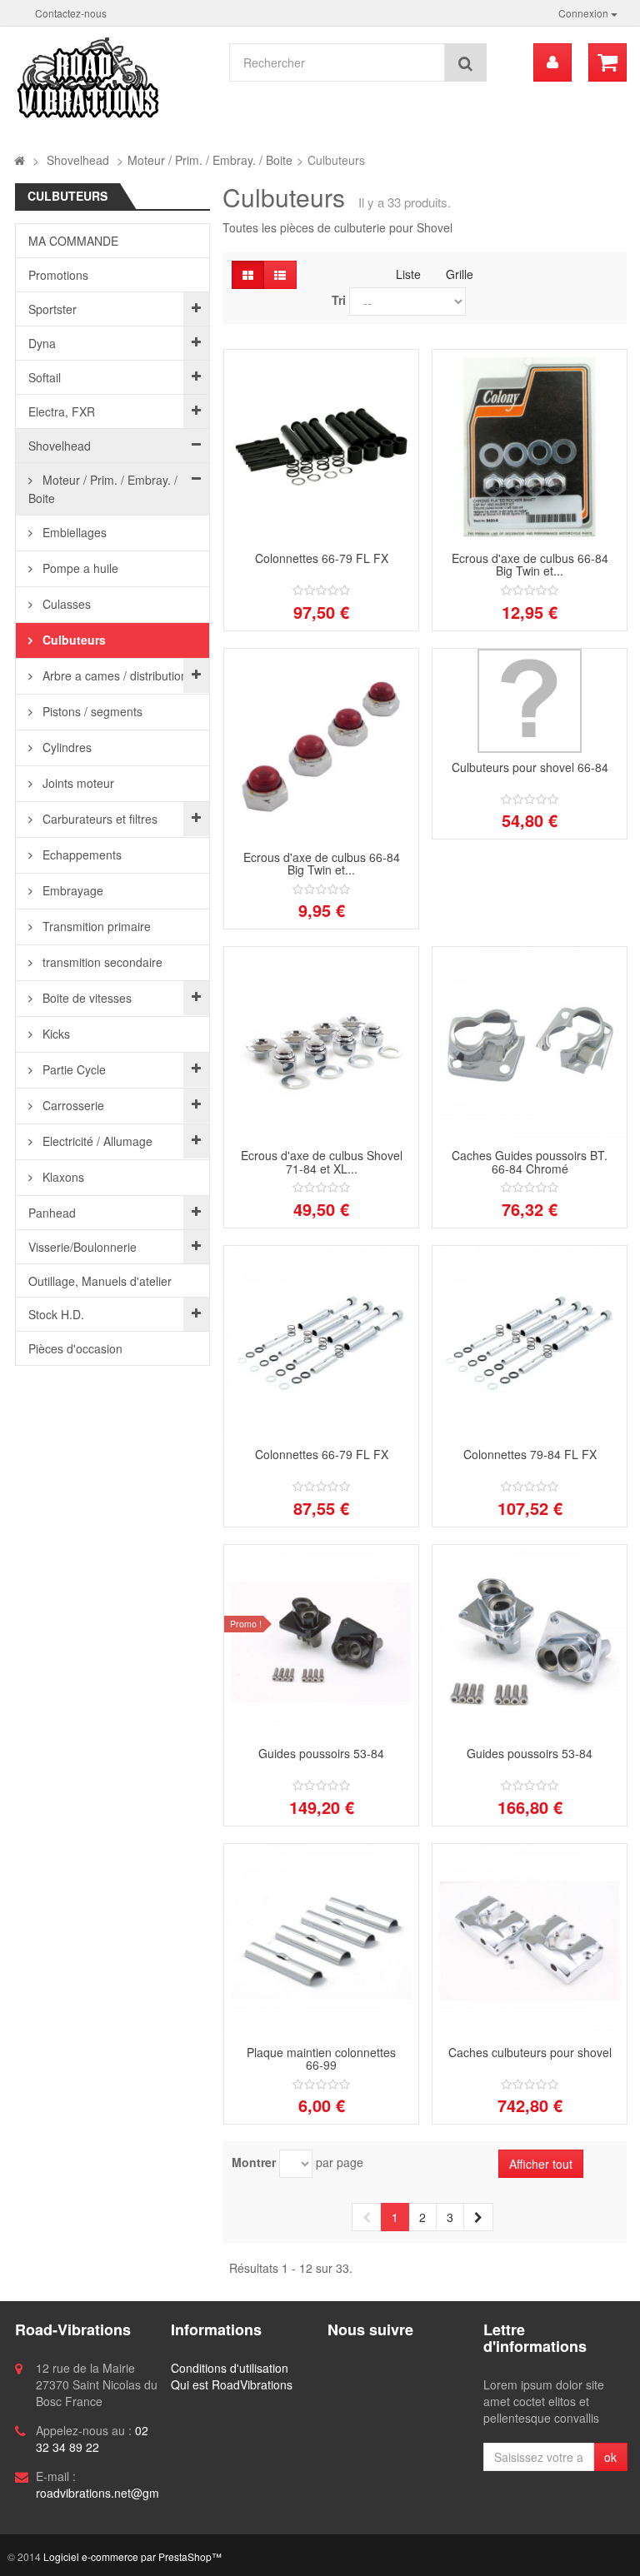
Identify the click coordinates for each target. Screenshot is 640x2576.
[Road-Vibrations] (113, 77)
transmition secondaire (101, 962)
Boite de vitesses (85, 998)
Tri (339, 300)
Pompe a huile (79, 568)
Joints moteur (77, 783)
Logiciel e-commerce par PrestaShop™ (132, 2556)
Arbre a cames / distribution (113, 675)
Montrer (254, 2162)
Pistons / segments (91, 711)
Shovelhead (60, 446)
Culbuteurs (72, 640)
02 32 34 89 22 (92, 2439)
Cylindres (65, 747)
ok (610, 2457)
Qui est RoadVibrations (232, 2384)
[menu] (552, 62)
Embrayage (71, 890)
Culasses (65, 604)
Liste (408, 274)
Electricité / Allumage (96, 1141)
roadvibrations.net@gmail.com (116, 2493)
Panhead (52, 1213)
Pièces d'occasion (75, 1348)
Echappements (80, 855)
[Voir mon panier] (607, 62)
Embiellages (73, 532)
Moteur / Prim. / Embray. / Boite (103, 489)
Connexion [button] (585, 13)
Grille (460, 274)
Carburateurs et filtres (98, 819)
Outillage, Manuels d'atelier (100, 1281)
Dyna (42, 343)
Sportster (52, 309)
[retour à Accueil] (20, 160)
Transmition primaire (95, 926)
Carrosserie (72, 1105)
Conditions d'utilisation (230, 2368)
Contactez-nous (71, 13)
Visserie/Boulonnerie (82, 1247)
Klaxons (62, 1177)
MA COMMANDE (73, 241)
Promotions (58, 275)
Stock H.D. (56, 1314)
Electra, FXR (62, 411)
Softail (45, 377)
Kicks (55, 1034)
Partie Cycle (72, 1069)
